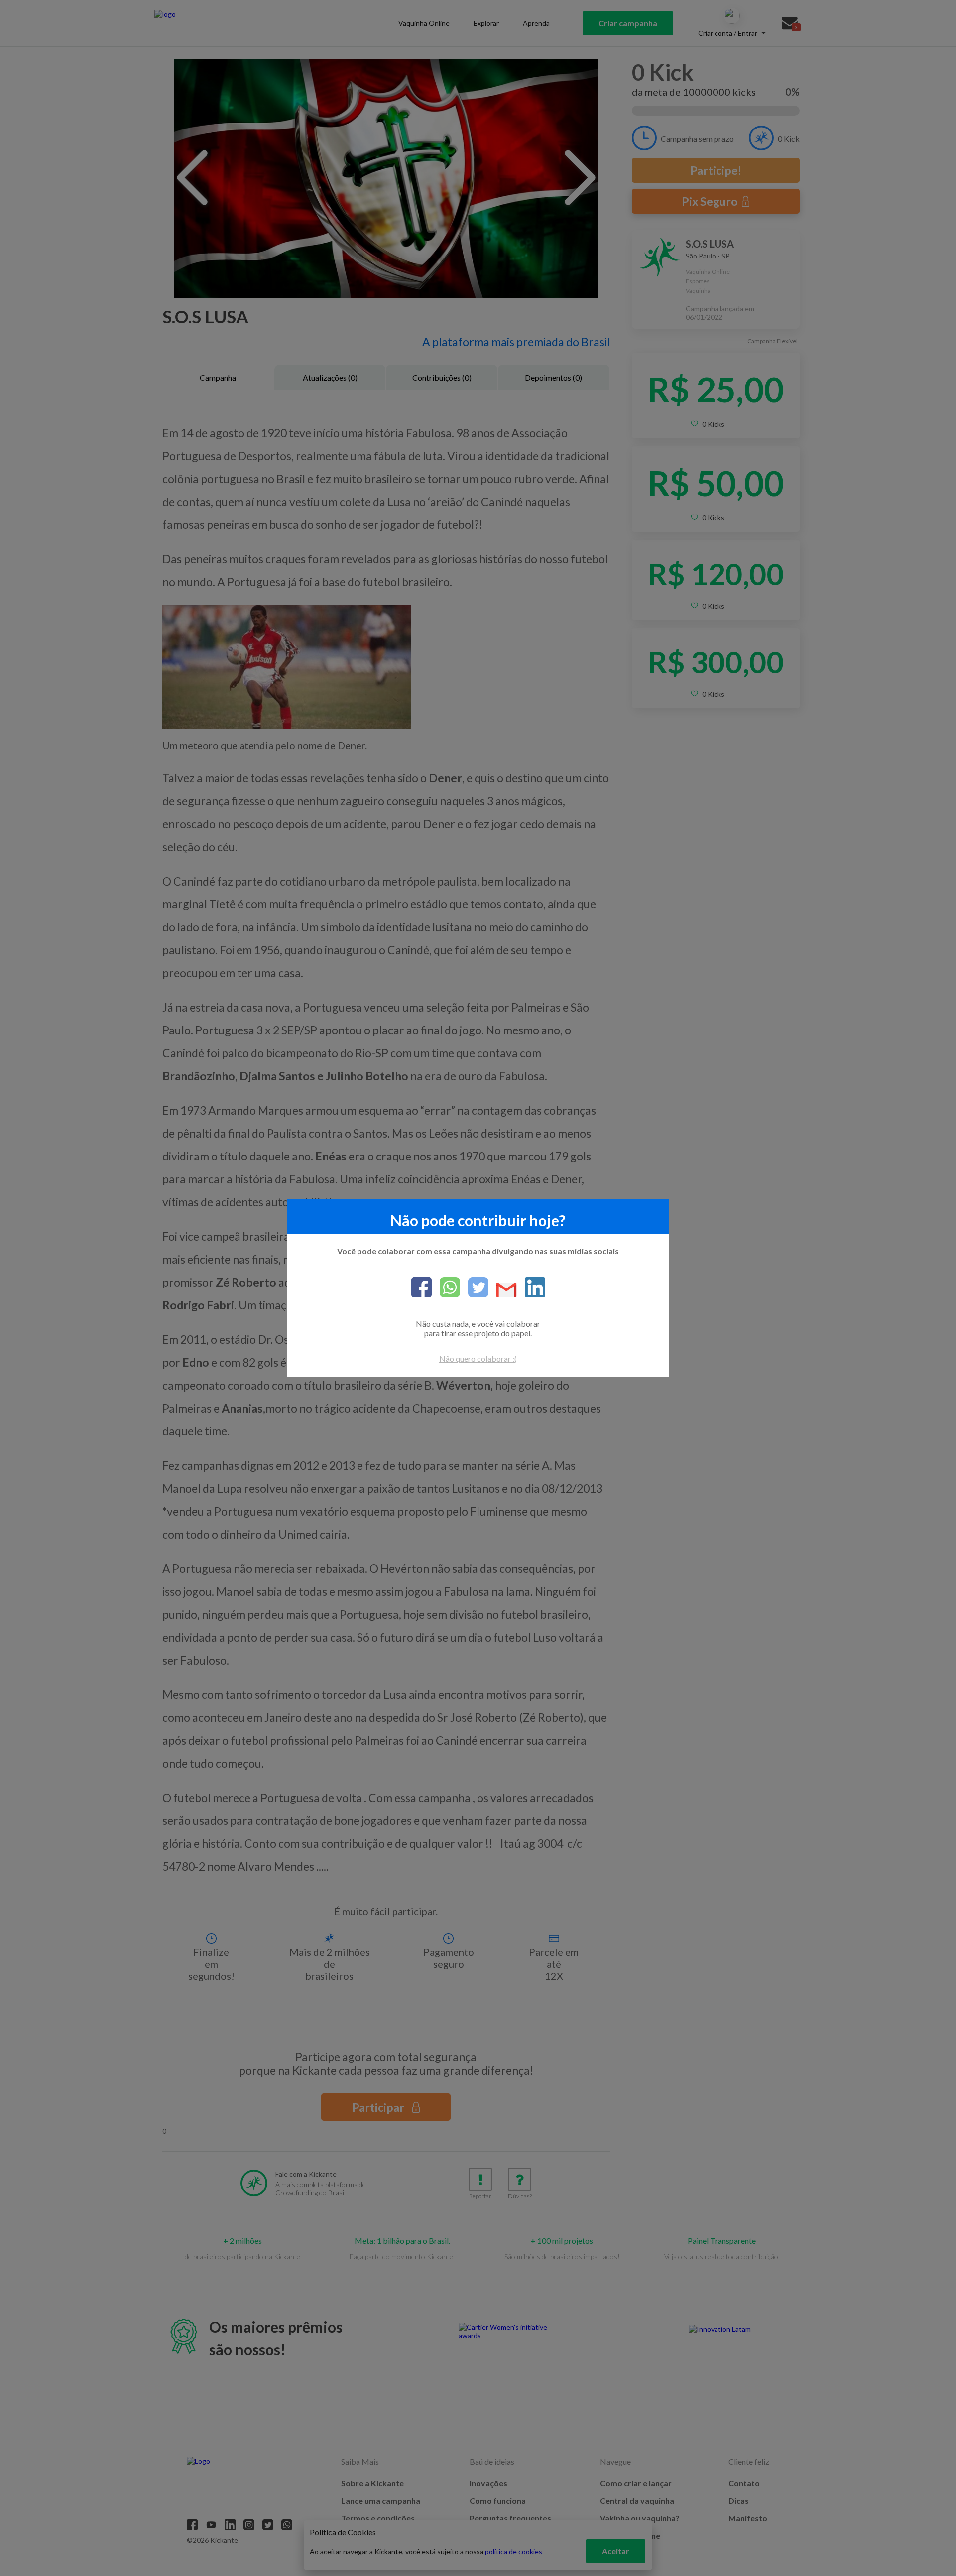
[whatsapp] (446, 1288)
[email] (503, 1291)
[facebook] (421, 1288)
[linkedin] (531, 1288)
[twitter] (474, 1288)
